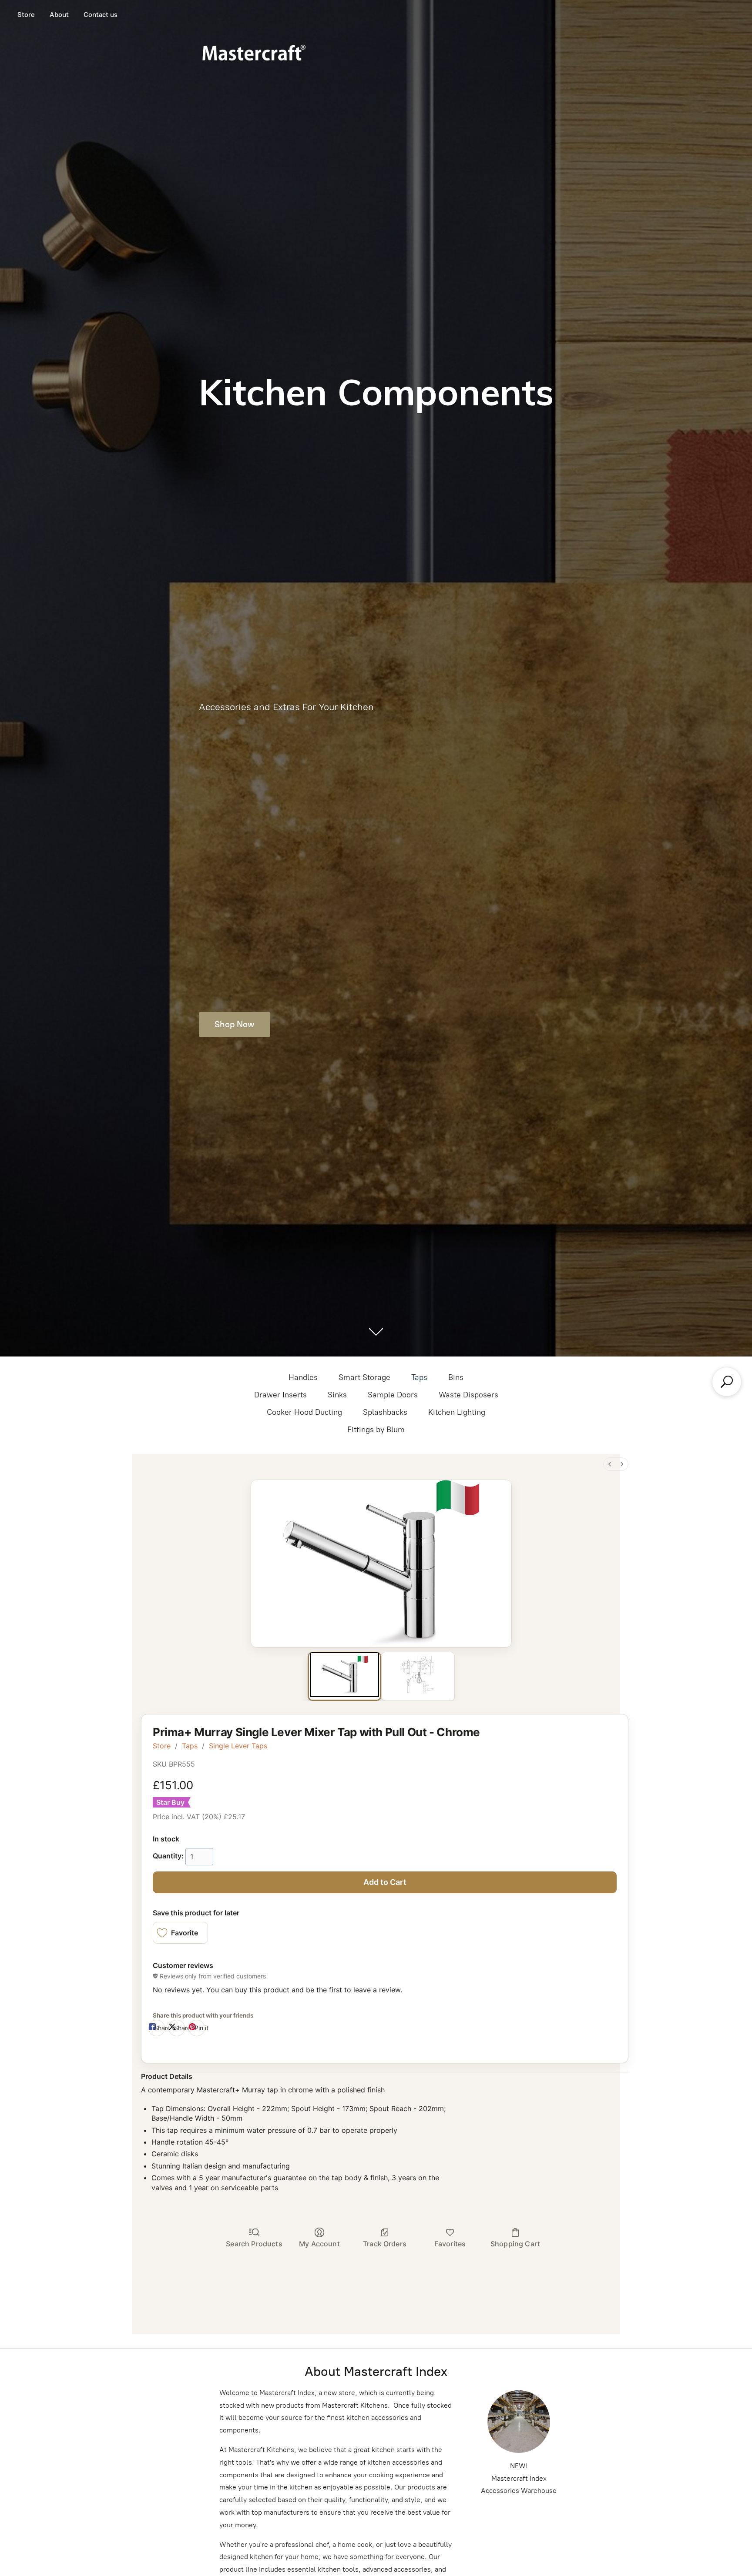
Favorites (450, 2244)
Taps (419, 1377)
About (59, 15)
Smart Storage (364, 1377)
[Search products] (727, 1382)
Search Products (254, 2244)
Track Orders (385, 2244)
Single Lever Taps (238, 1746)
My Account (319, 2244)
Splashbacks (385, 1412)
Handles (303, 1377)
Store (26, 15)
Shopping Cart (515, 2244)
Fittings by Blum (376, 1430)
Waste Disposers (468, 1395)
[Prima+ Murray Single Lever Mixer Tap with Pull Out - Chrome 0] (344, 1675)
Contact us (101, 15)
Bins (456, 1377)
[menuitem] (610, 1464)
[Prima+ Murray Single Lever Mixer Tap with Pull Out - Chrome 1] (418, 1675)
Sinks (337, 1395)
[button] (180, 1933)
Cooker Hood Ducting (304, 1412)
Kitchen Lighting (457, 1412)
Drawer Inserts (280, 1395)
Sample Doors (393, 1395)
